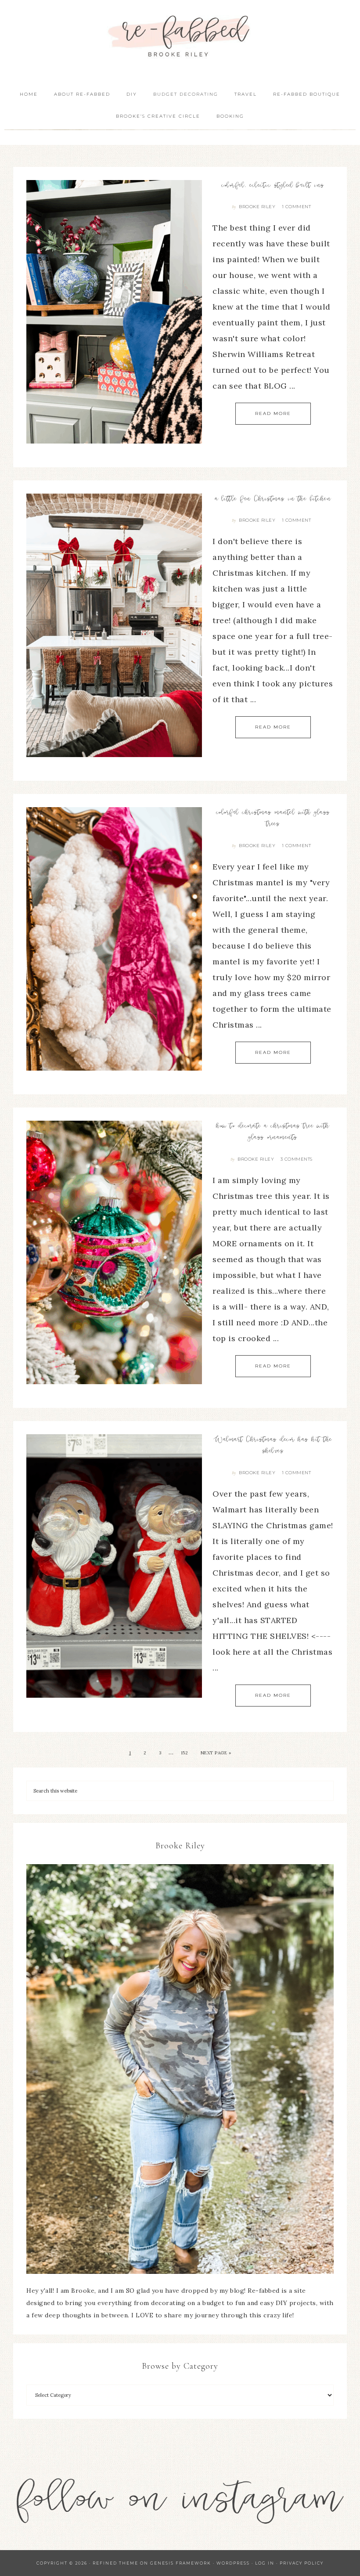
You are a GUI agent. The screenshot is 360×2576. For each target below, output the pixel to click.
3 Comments (297, 1159)
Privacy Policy (302, 2563)
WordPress (233, 2563)
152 (185, 1753)
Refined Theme (115, 2563)
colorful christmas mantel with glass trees (273, 819)
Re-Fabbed (180, 36)
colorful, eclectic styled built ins (273, 186)
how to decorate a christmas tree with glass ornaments (273, 1132)
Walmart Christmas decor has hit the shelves (273, 1446)
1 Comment (297, 207)
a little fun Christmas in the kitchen (273, 499)
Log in (265, 2563)
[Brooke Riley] (180, 2069)
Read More (273, 413)
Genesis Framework (181, 2563)
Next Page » (216, 1753)
